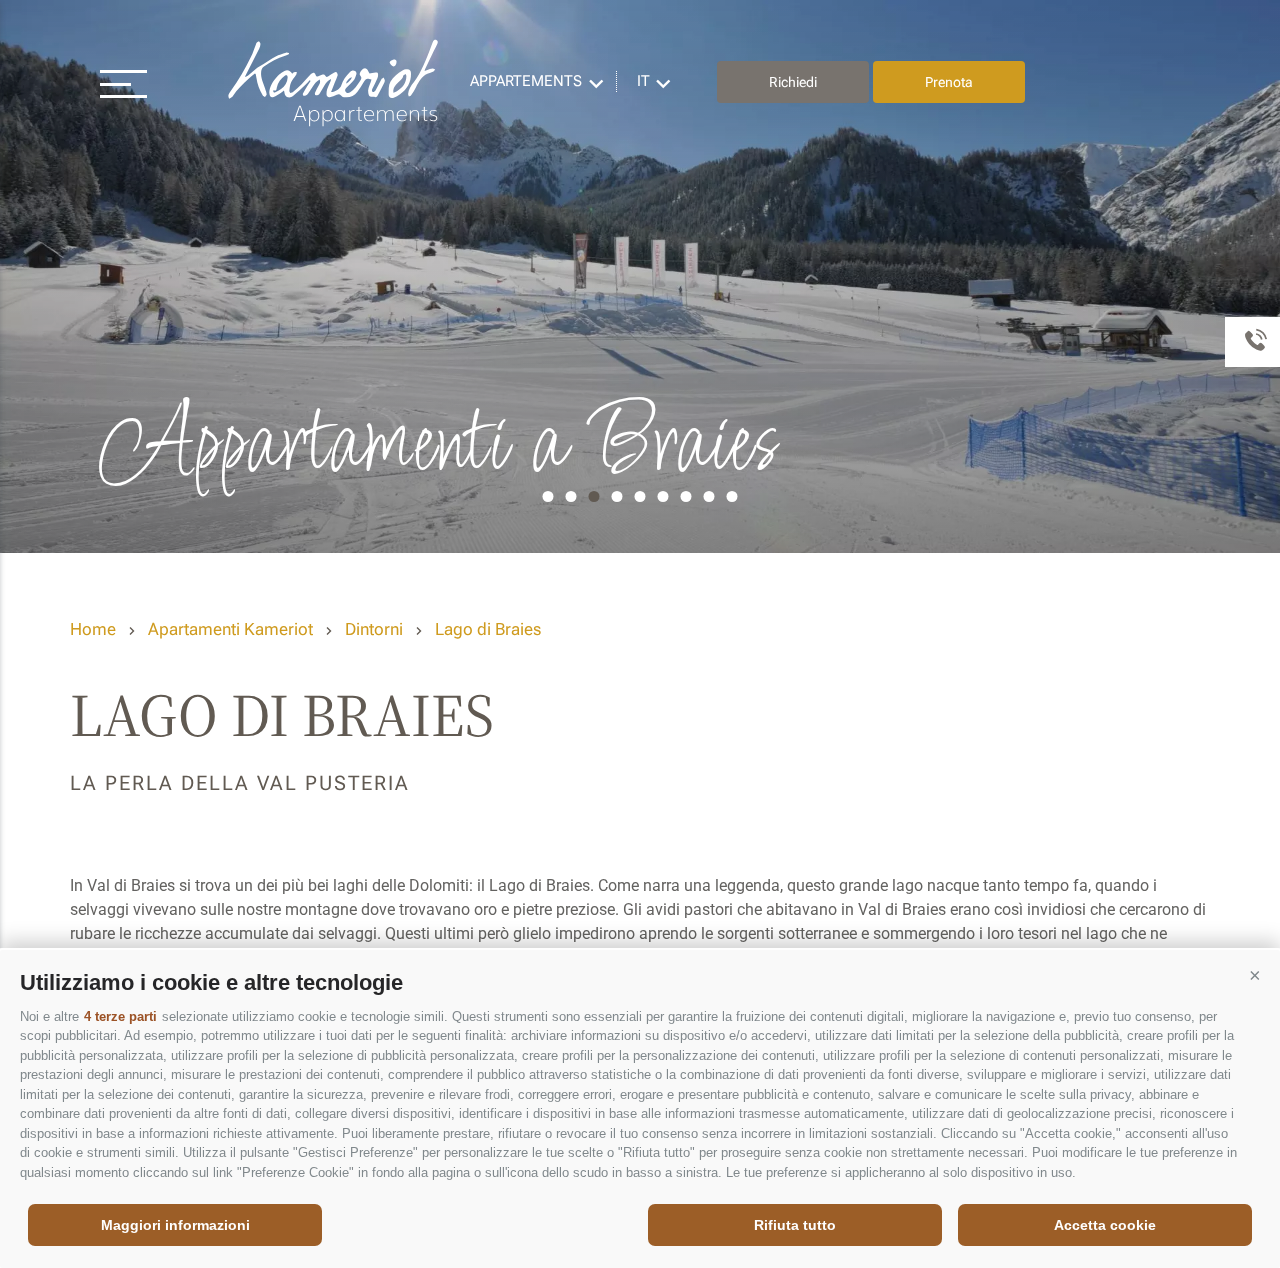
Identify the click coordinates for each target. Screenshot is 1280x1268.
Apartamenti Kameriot (230, 629)
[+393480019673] (1252, 342)
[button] (1255, 975)
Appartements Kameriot (335, 82)
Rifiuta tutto (795, 1225)
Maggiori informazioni (175, 1225)
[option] (640, 276)
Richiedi (793, 82)
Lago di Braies (488, 629)
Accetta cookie (1105, 1225)
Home (93, 629)
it (643, 81)
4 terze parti (120, 1016)
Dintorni (374, 629)
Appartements (526, 81)
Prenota (949, 82)
